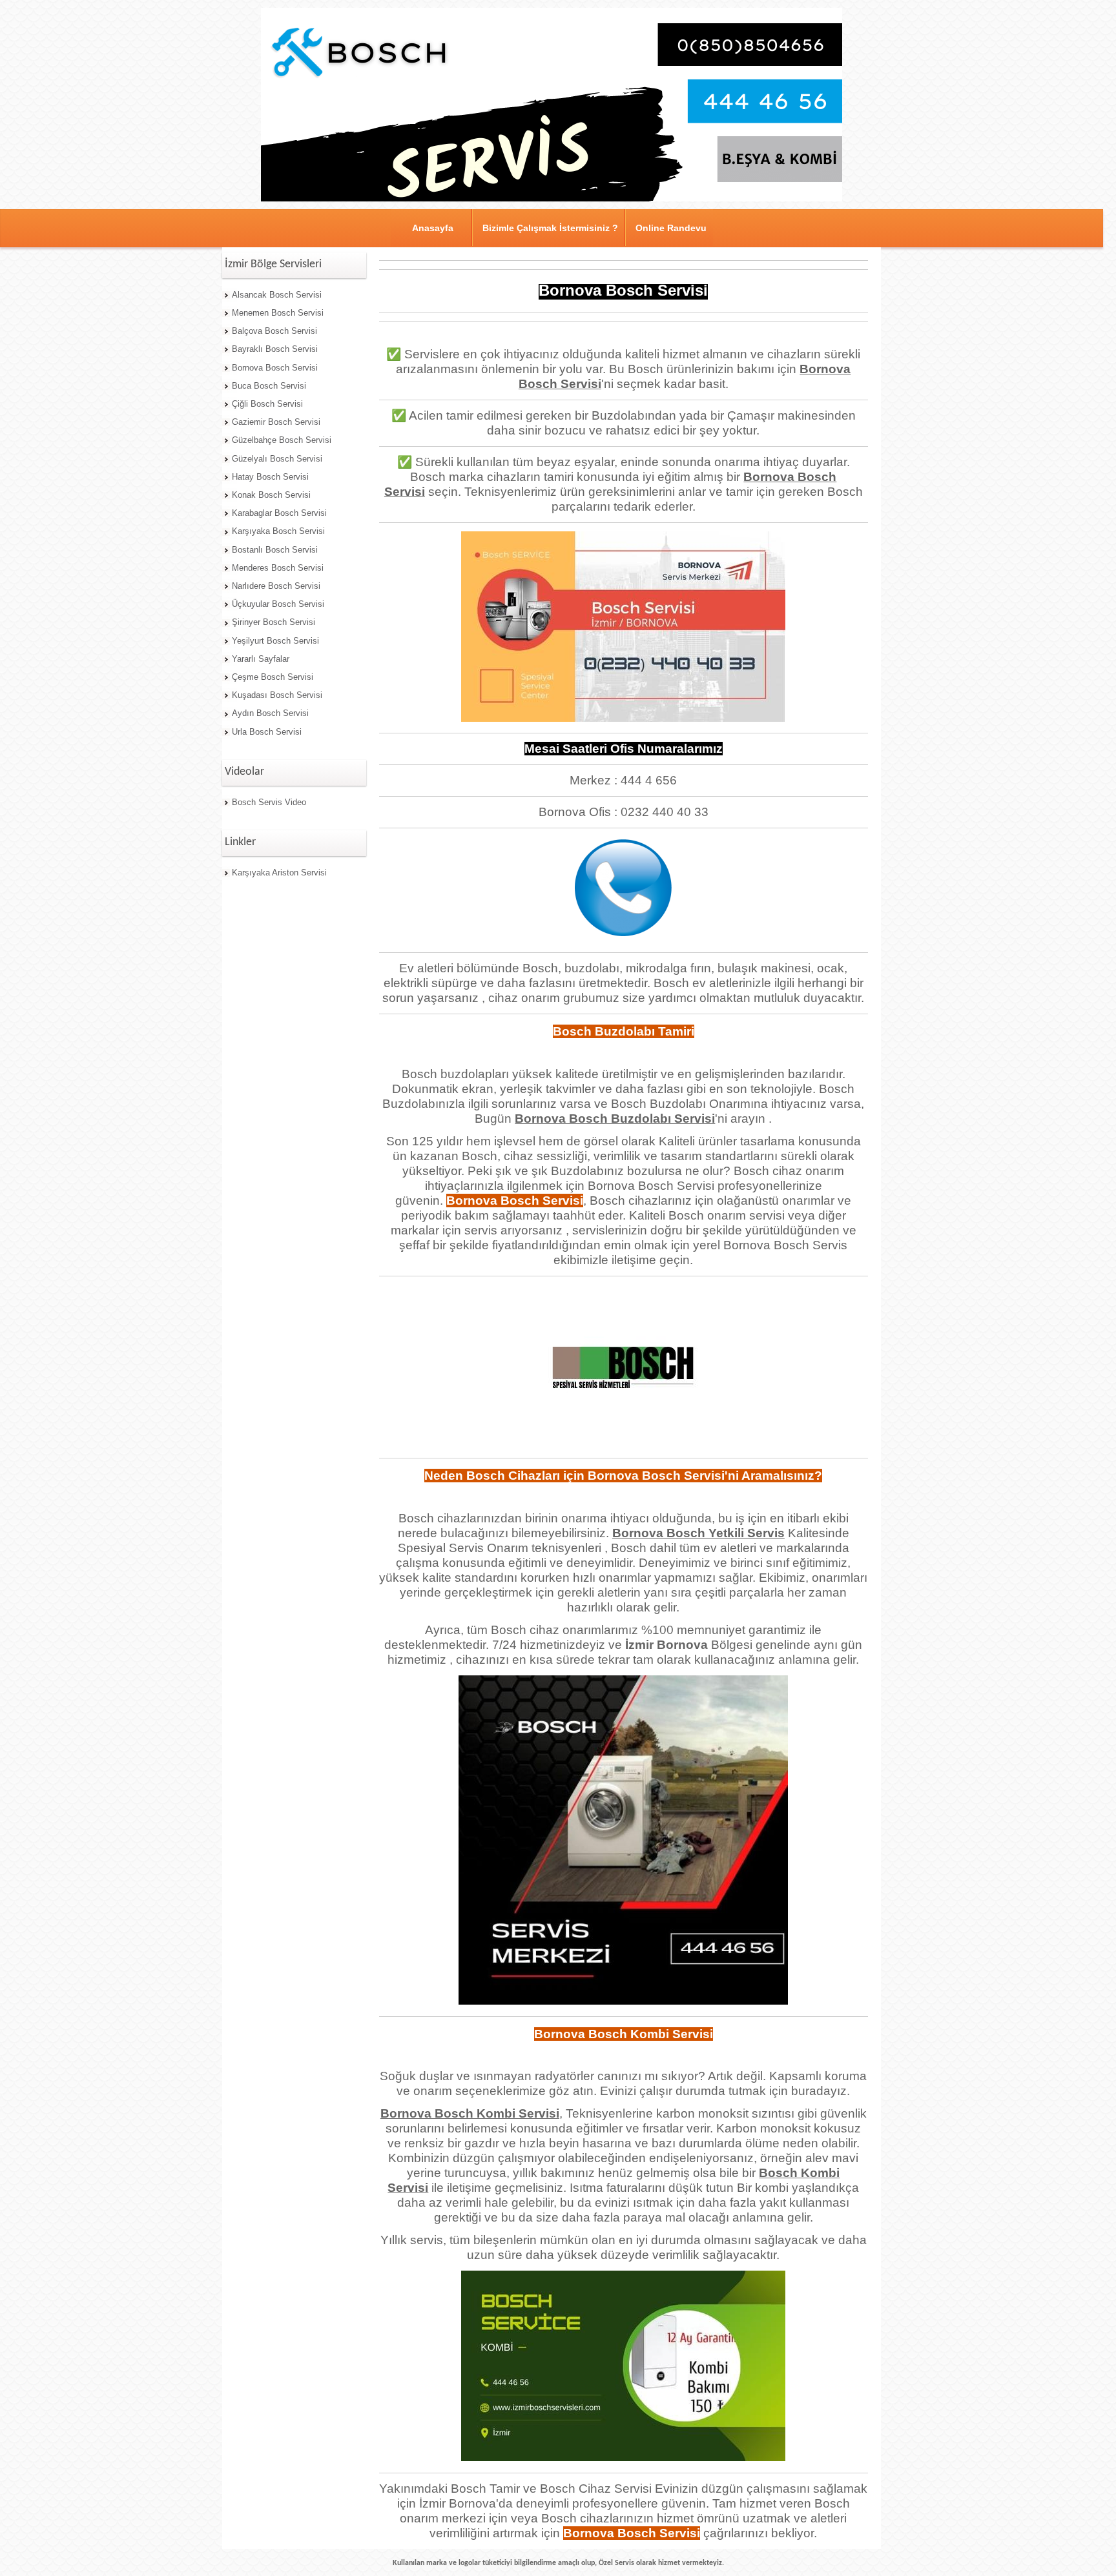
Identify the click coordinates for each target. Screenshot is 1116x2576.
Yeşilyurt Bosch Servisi (275, 641)
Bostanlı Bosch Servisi (275, 550)
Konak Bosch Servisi (271, 495)
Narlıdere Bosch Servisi (276, 586)
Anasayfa (433, 228)
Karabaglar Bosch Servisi (279, 513)
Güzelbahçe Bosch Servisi (282, 440)
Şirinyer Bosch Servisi (274, 622)
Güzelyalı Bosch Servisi (277, 459)
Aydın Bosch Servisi (270, 713)
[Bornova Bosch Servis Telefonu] (623, 932)
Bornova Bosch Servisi (275, 368)
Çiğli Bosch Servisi (267, 404)
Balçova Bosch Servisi (274, 331)
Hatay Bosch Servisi (270, 477)
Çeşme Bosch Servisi (273, 677)
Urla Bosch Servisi (267, 732)
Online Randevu (671, 228)
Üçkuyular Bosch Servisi (278, 604)
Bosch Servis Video (269, 802)
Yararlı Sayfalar (261, 659)
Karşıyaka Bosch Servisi (278, 531)
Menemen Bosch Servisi (278, 313)
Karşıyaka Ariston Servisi (279, 873)
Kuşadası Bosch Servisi (277, 695)
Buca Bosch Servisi (269, 386)
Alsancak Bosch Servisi (277, 295)
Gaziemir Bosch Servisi (276, 422)
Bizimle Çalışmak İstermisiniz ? (550, 228)
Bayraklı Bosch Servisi (275, 349)
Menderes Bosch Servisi (278, 568)
